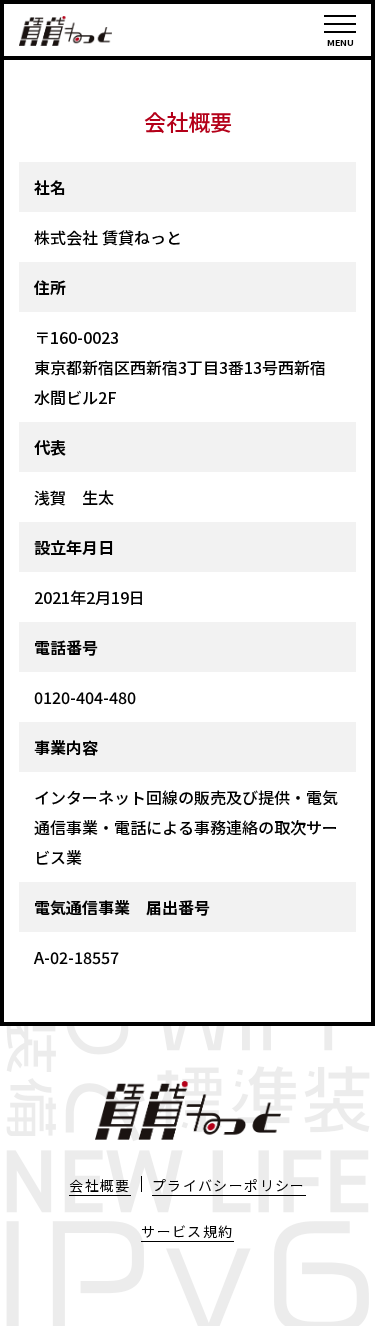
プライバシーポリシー (229, 1185)
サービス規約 (187, 1231)
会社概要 (100, 1185)
